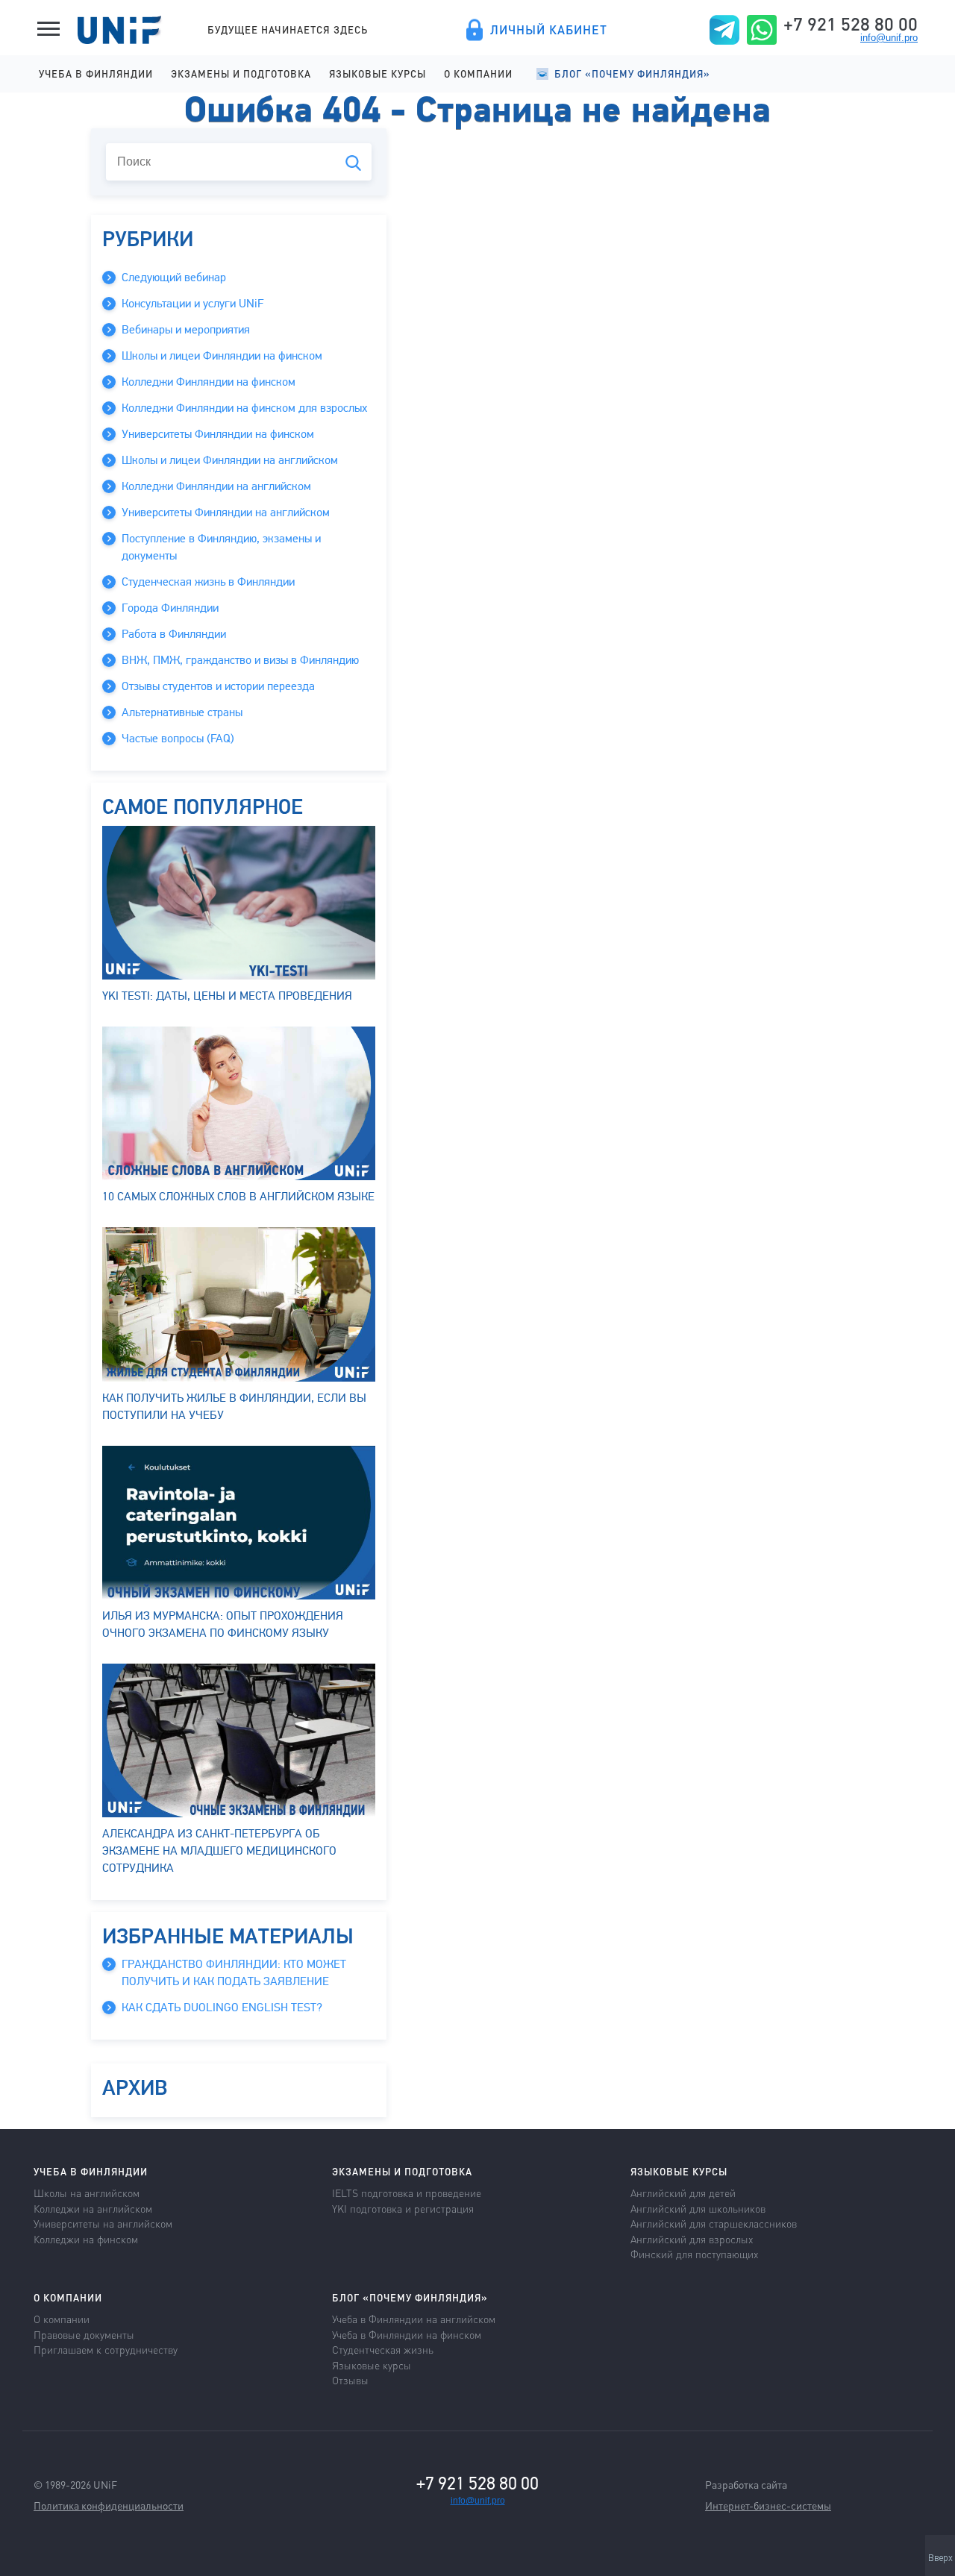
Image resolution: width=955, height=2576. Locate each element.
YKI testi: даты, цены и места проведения (227, 996)
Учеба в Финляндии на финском (407, 2334)
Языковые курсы (378, 73)
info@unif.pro (889, 38)
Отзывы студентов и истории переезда (218, 686)
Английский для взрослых (692, 2239)
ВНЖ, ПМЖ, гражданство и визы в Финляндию (240, 660)
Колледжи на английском (93, 2208)
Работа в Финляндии (174, 634)
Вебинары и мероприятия (186, 330)
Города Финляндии (170, 608)
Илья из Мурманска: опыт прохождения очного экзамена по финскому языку (223, 1624)
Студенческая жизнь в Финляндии (208, 582)
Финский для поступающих (694, 2254)
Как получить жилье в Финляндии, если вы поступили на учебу (234, 1406)
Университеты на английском (103, 2223)
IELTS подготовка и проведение (407, 2193)
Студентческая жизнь (383, 2349)
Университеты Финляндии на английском (226, 513)
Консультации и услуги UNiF (192, 304)
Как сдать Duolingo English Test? (222, 2008)
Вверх (940, 2558)
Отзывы (350, 2380)
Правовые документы (84, 2334)
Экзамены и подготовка (241, 73)
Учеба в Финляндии (96, 73)
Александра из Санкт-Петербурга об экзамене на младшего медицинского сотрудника (219, 1851)
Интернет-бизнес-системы (768, 2505)
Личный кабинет (549, 30)
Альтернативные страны (182, 712)
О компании (478, 73)
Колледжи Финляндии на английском (216, 486)
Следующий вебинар (174, 278)
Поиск (353, 163)
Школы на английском (87, 2193)
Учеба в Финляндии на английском (414, 2319)
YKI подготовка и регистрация (403, 2208)
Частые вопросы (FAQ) (178, 739)
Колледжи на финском (86, 2239)
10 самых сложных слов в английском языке (238, 1197)
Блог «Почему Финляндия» (632, 73)
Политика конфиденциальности (109, 2505)
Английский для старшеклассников (714, 2223)
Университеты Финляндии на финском (218, 434)
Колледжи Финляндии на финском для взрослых (244, 408)
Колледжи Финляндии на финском (209, 382)
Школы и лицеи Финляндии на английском (230, 460)
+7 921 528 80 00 (851, 24)
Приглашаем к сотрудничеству (106, 2349)
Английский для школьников (698, 2208)
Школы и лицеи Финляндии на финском (222, 356)
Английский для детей (683, 2193)
